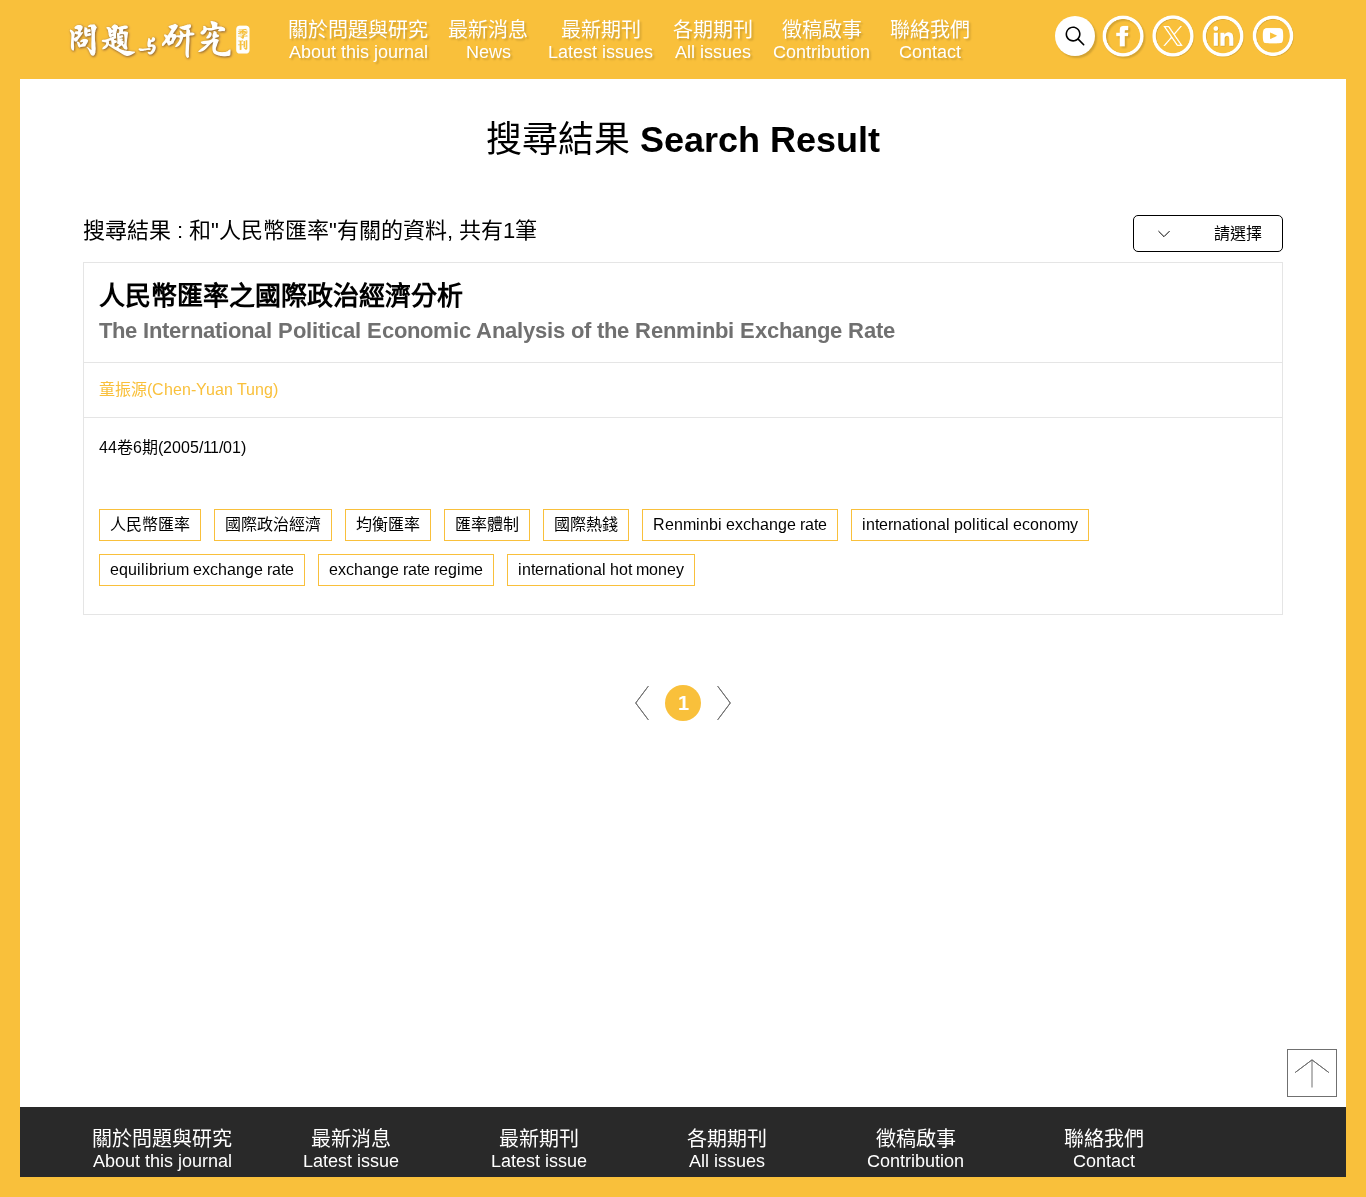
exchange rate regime (406, 569)
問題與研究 (160, 39)
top (1312, 1073)
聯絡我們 (930, 40)
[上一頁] (642, 701)
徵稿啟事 (821, 40)
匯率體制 (487, 524)
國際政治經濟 (273, 524)
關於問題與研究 (358, 40)
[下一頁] (724, 701)
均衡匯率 (388, 524)
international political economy (970, 524)
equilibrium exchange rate (202, 569)
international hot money (601, 569)
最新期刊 (600, 40)
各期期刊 (713, 40)
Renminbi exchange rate (740, 524)
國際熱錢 (586, 524)
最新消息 (488, 40)
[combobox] (1208, 233)
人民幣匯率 (150, 524)
